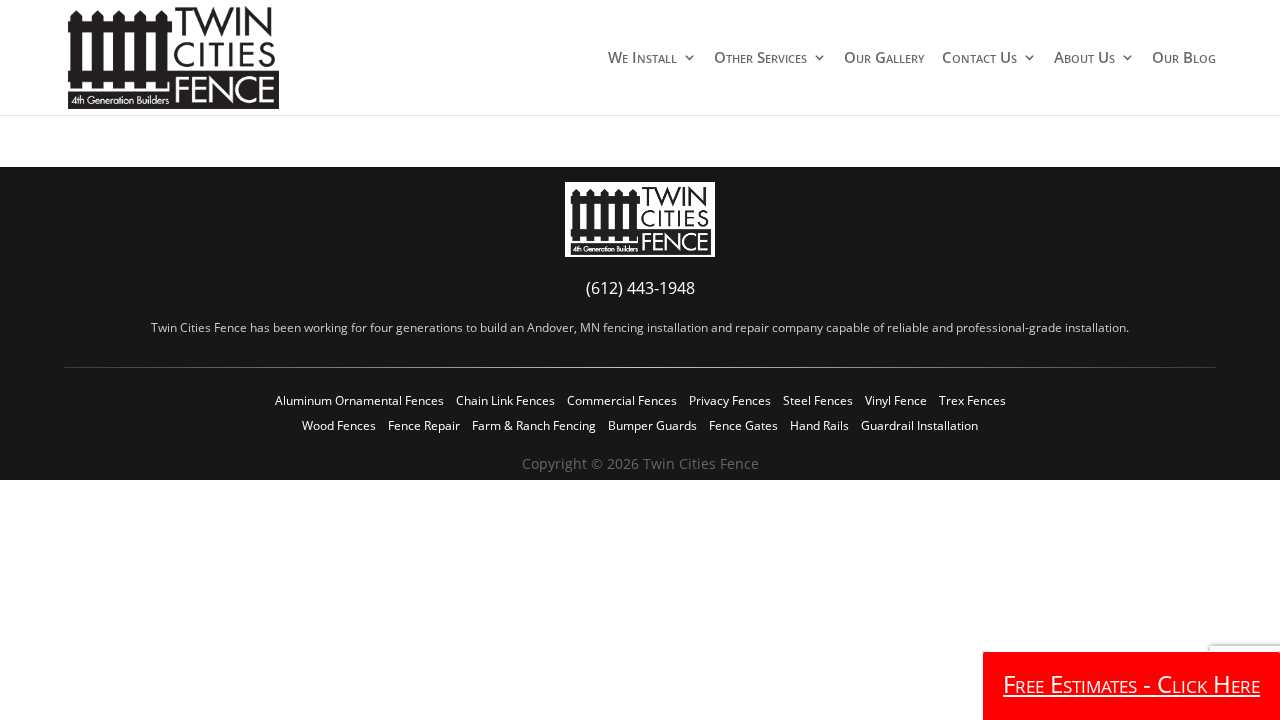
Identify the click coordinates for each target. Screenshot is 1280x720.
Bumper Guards (652, 425)
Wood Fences (339, 425)
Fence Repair (424, 425)
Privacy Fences (730, 400)
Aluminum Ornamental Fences (359, 400)
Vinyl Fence (896, 400)
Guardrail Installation (919, 425)
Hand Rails (819, 425)
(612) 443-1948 (640, 288)
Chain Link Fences (505, 400)
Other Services (760, 58)
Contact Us (979, 58)
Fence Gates (743, 425)
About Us (1084, 58)
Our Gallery (884, 58)
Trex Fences (972, 400)
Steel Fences (818, 400)
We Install (642, 58)
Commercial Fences (622, 400)
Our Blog (1184, 58)
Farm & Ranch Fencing (534, 425)
